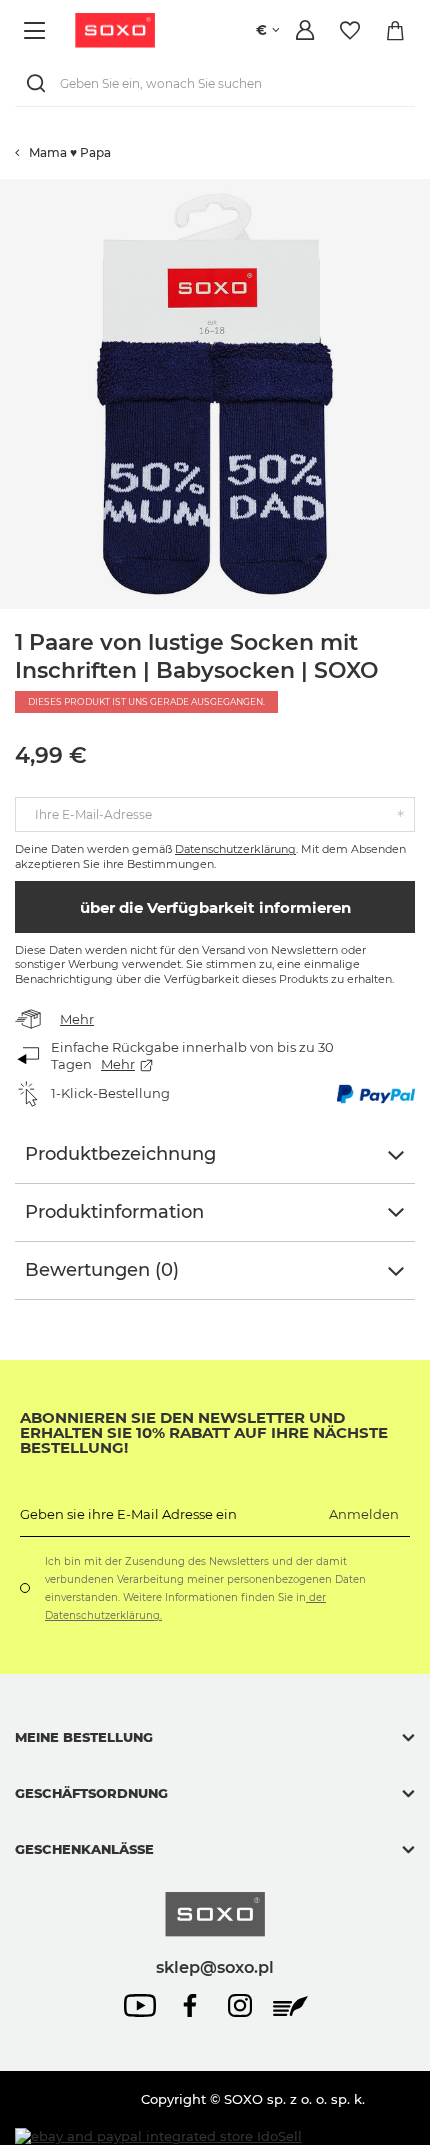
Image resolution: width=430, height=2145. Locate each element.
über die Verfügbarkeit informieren (215, 907)
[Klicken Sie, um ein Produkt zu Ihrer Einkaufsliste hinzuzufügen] (420, 189)
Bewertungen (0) (102, 1270)
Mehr (77, 1019)
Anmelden (364, 1514)
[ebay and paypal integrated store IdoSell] (158, 2136)
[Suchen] (40, 83)
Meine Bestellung (84, 1737)
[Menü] (37, 30)
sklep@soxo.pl (215, 1967)
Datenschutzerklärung (235, 849)
